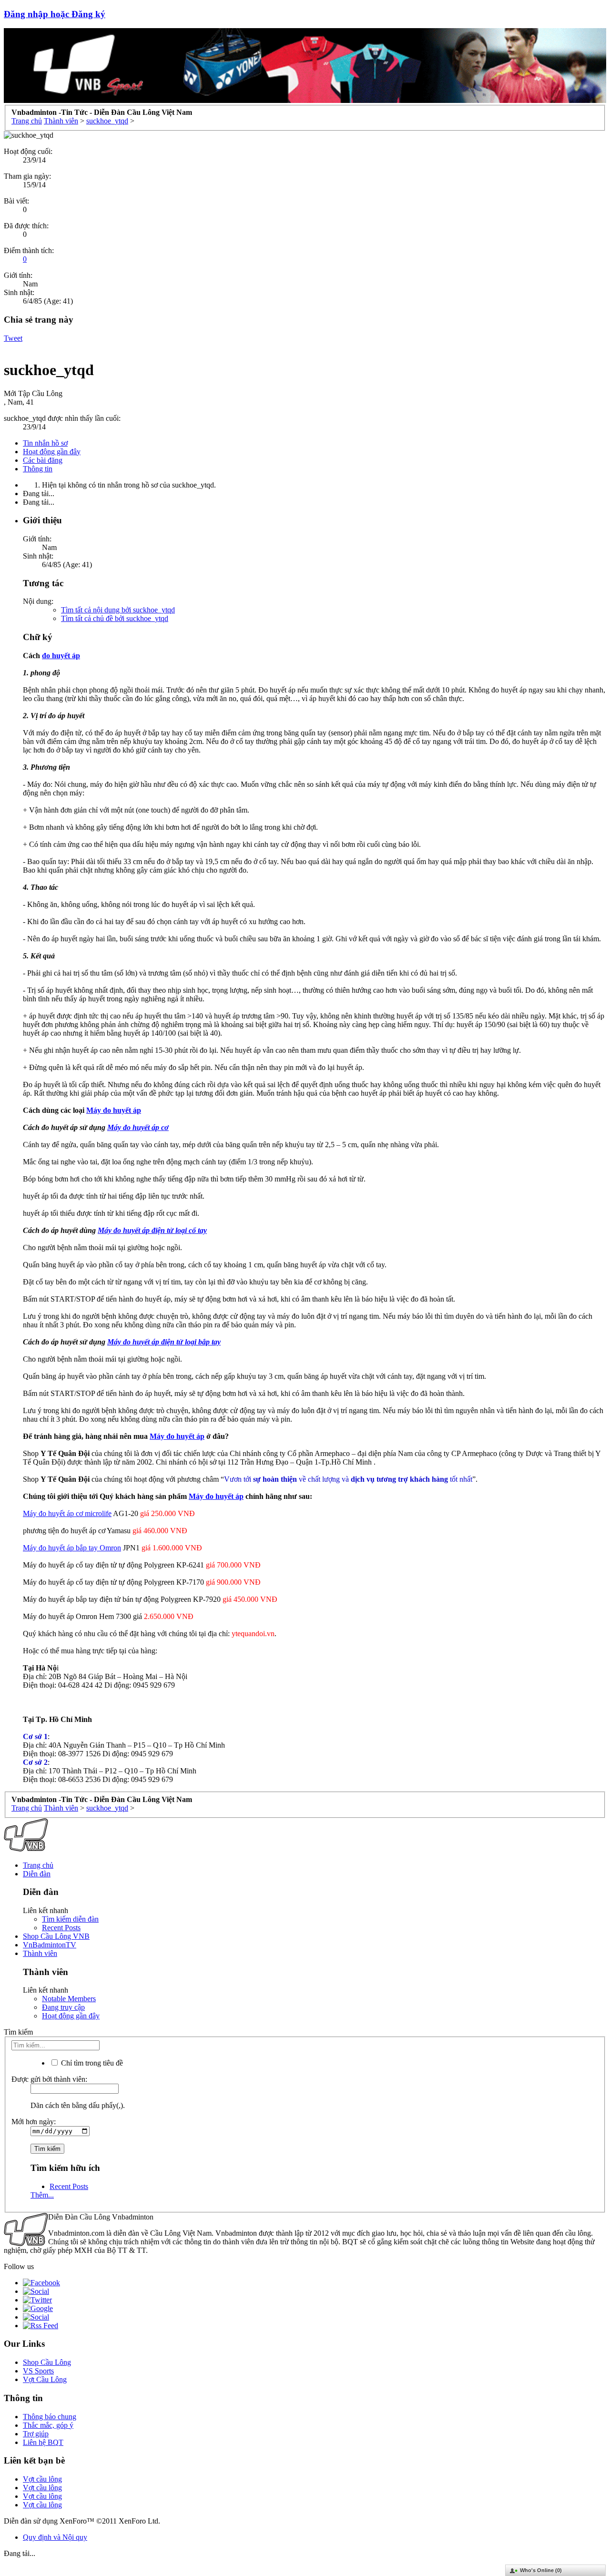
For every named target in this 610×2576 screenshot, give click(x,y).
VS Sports (38, 2371)
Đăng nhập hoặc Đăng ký (55, 14)
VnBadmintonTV (50, 1945)
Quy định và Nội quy (55, 2537)
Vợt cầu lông (42, 2479)
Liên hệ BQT (43, 2442)
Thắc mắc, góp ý (48, 2425)
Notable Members (69, 1999)
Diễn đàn (37, 1874)
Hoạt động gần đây (52, 452)
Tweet (13, 338)
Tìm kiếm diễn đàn (70, 1919)
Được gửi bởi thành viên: (49, 2079)
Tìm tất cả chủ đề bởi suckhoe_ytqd (115, 618)
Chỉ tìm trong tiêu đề (91, 2063)
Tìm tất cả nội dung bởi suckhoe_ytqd (118, 610)
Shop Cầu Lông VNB (56, 1936)
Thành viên (40, 1953)
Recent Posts (61, 1928)
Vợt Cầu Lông (45, 2379)
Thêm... (42, 2195)
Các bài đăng (43, 460)
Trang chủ (38, 1865)
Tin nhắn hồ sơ (45, 443)
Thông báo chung (50, 2417)
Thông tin (38, 469)
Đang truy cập (63, 2007)
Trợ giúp (36, 2434)
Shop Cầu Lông (47, 2362)
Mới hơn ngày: (34, 2122)
